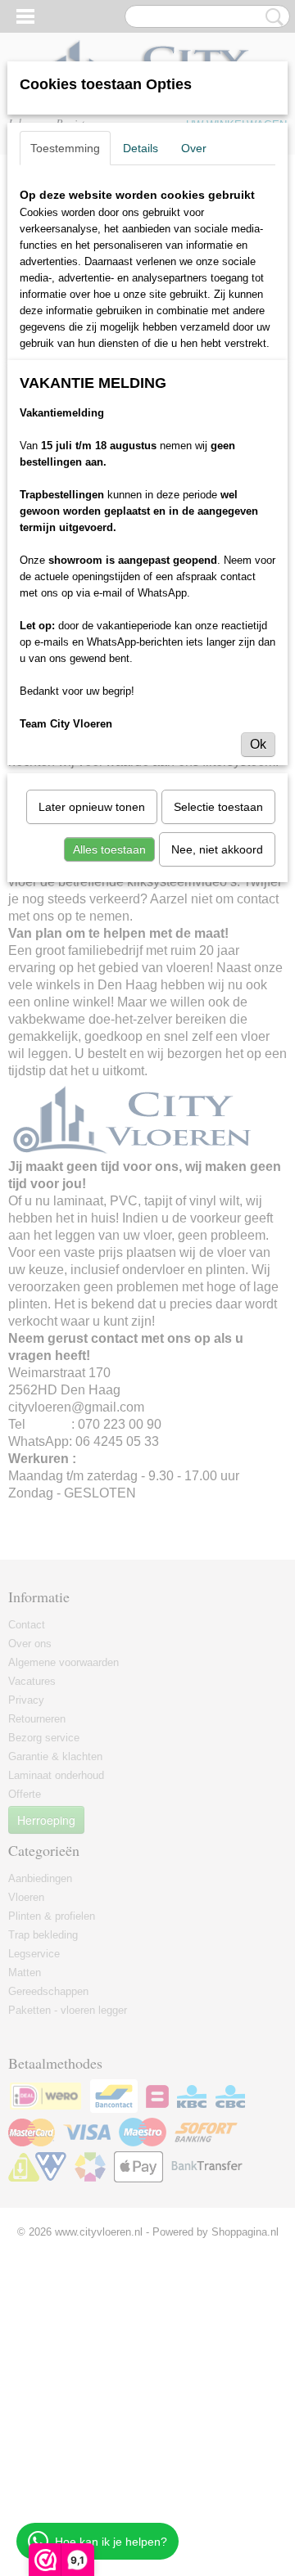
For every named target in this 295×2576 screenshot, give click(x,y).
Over (194, 148)
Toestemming (65, 148)
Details (141, 148)
